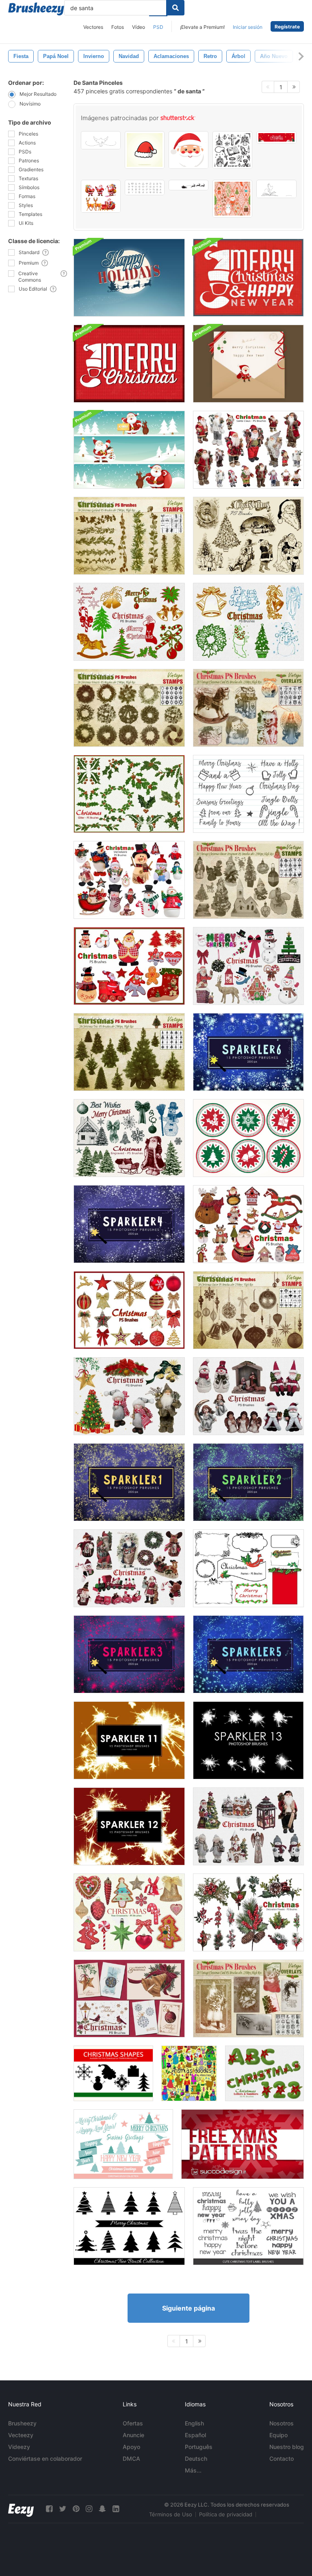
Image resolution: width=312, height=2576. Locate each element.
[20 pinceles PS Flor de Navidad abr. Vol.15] (248, 1912)
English (194, 2423)
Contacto (282, 2459)
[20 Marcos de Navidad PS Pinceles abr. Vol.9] (248, 1568)
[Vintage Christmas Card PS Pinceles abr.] (248, 708)
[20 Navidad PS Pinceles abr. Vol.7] (129, 1998)
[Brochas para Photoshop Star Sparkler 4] (129, 1224)
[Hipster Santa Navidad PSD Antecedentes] (248, 278)
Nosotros (282, 2423)
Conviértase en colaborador (45, 2459)
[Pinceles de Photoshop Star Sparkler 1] (129, 1482)
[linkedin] (116, 2509)
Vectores (93, 27)
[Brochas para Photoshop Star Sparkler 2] (248, 1482)
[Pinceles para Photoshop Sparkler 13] (248, 1740)
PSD (158, 27)
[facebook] (49, 2509)
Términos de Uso (171, 2514)
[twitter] (63, 2509)
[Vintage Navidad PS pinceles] (248, 880)
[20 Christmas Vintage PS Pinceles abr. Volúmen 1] (248, 622)
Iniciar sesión (248, 27)
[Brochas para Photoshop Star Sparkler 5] (248, 1654)
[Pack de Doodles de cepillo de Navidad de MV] (189, 2073)
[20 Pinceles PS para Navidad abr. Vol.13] (248, 1224)
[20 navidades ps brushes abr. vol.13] (129, 1310)
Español (195, 2435)
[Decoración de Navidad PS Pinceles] (248, 1310)
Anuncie (133, 2435)
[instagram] (89, 2509)
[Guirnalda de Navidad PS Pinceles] (129, 708)
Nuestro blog (287, 2447)
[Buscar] (175, 8)
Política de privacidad (226, 2514)
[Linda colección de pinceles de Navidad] (123, 2144)
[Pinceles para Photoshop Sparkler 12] (129, 1826)
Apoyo (131, 2447)
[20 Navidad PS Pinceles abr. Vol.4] (129, 1568)
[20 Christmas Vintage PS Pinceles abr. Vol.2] (129, 622)
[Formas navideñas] (113, 2073)
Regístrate (287, 27)
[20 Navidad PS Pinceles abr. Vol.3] (248, 966)
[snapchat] (102, 2509)
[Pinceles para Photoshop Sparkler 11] (129, 1740)
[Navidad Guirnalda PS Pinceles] (129, 536)
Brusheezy (22, 2423)
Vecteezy (21, 2435)
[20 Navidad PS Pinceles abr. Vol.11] (129, 1138)
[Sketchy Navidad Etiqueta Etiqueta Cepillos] (248, 2226)
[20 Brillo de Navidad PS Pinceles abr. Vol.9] (129, 794)
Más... (193, 2470)
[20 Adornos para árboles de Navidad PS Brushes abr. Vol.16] (129, 1912)
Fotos (118, 27)
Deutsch (196, 2459)
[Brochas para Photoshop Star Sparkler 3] (129, 1654)
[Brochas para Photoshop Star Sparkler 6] (248, 1052)
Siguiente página (188, 2308)
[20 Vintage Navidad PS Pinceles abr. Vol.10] (248, 536)
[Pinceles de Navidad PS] (129, 1052)
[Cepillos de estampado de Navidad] (248, 1138)
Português (199, 2447)
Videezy (19, 2447)
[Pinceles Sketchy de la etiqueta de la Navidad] (248, 794)
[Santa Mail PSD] (248, 364)
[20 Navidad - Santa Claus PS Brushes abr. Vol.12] (248, 450)
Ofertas (133, 2423)
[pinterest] (76, 2509)
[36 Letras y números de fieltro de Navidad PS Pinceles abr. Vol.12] (264, 2073)
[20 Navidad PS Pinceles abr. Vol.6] (248, 1396)
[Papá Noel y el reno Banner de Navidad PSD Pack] (129, 450)
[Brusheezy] (36, 9)
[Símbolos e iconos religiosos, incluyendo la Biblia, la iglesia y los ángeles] (232, 150)
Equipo (278, 2435)
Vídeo (139, 27)
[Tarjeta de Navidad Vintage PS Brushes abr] (248, 1998)
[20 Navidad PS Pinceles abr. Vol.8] (129, 1396)
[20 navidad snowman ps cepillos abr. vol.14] (129, 880)
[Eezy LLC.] (21, 2509)
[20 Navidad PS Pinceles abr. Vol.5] (248, 1826)
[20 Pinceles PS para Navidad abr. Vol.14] (129, 966)
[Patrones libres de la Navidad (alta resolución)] (243, 2144)
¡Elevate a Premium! (202, 27)
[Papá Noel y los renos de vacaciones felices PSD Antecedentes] (129, 278)
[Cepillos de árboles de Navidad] (129, 2226)
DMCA (131, 2459)
